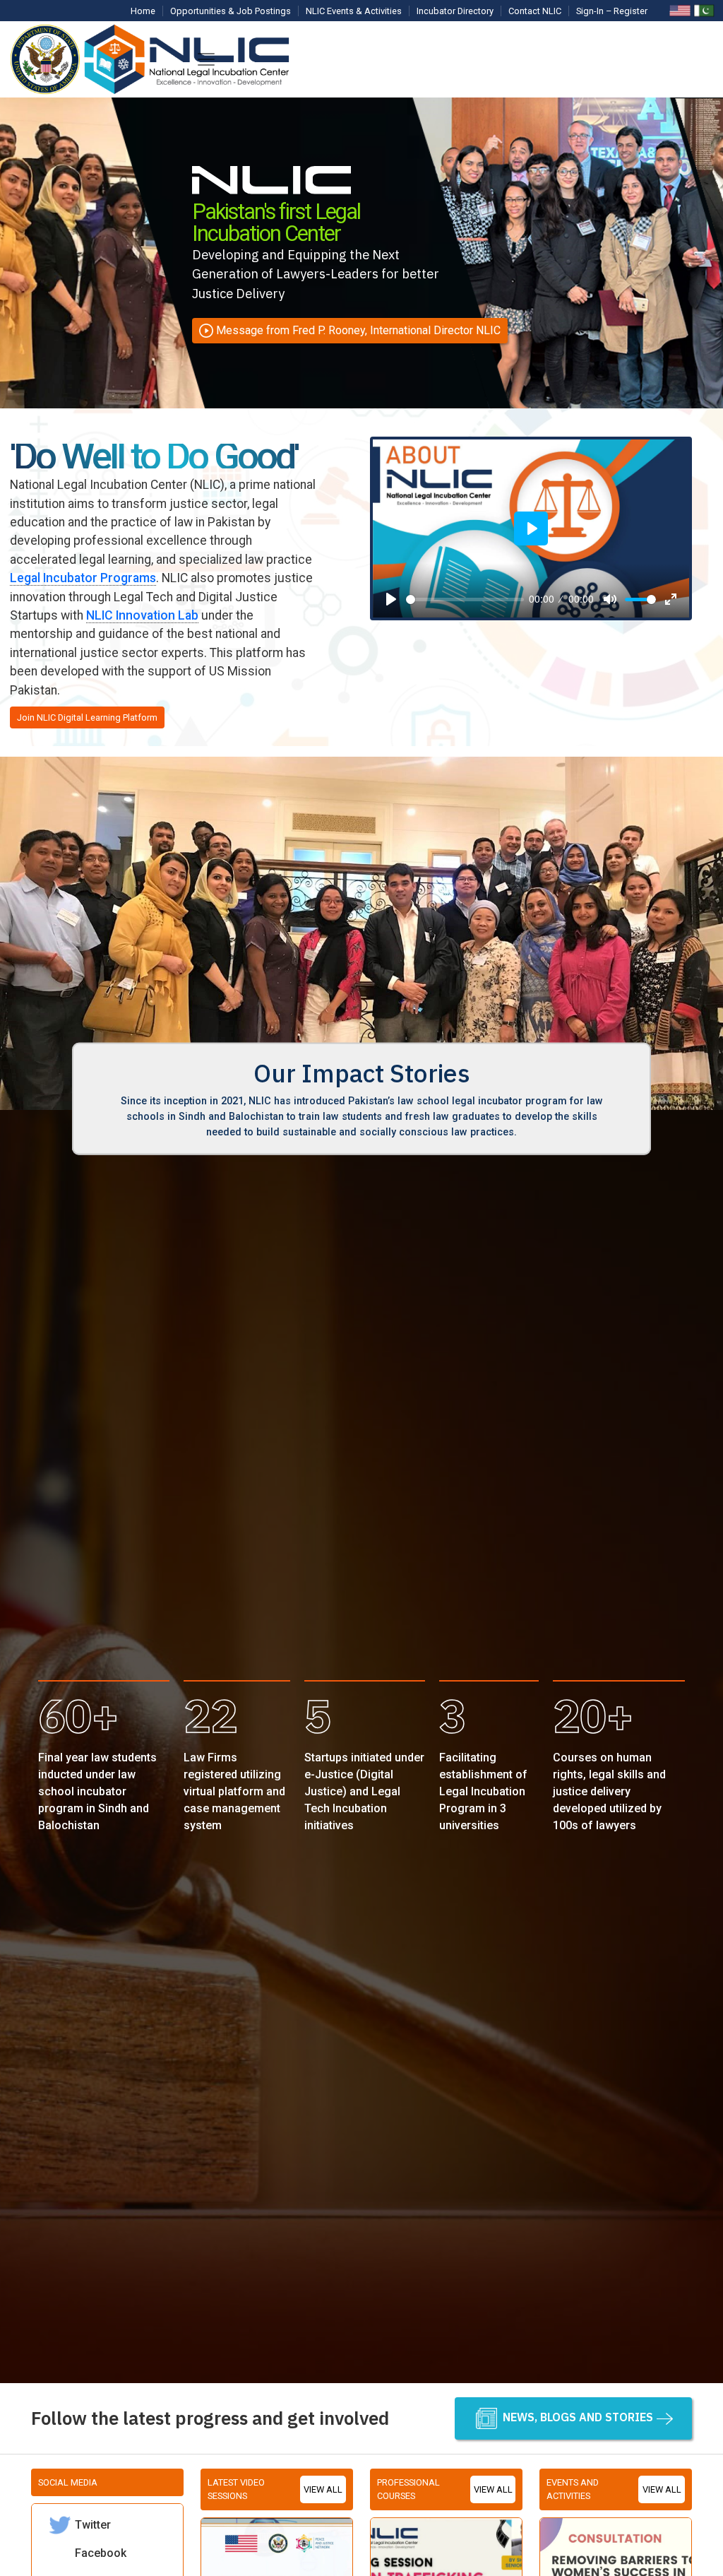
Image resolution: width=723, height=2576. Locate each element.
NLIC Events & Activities (354, 11)
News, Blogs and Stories (576, 2417)
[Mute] (610, 599)
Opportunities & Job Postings (231, 11)
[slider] (465, 599)
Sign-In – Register (612, 11)
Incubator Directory (455, 11)
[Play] (391, 599)
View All (323, 2489)
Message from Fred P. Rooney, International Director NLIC (358, 330)
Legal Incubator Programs (83, 578)
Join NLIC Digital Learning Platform (87, 717)
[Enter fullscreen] (671, 599)
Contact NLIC (535, 11)
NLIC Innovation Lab (142, 615)
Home (143, 11)
